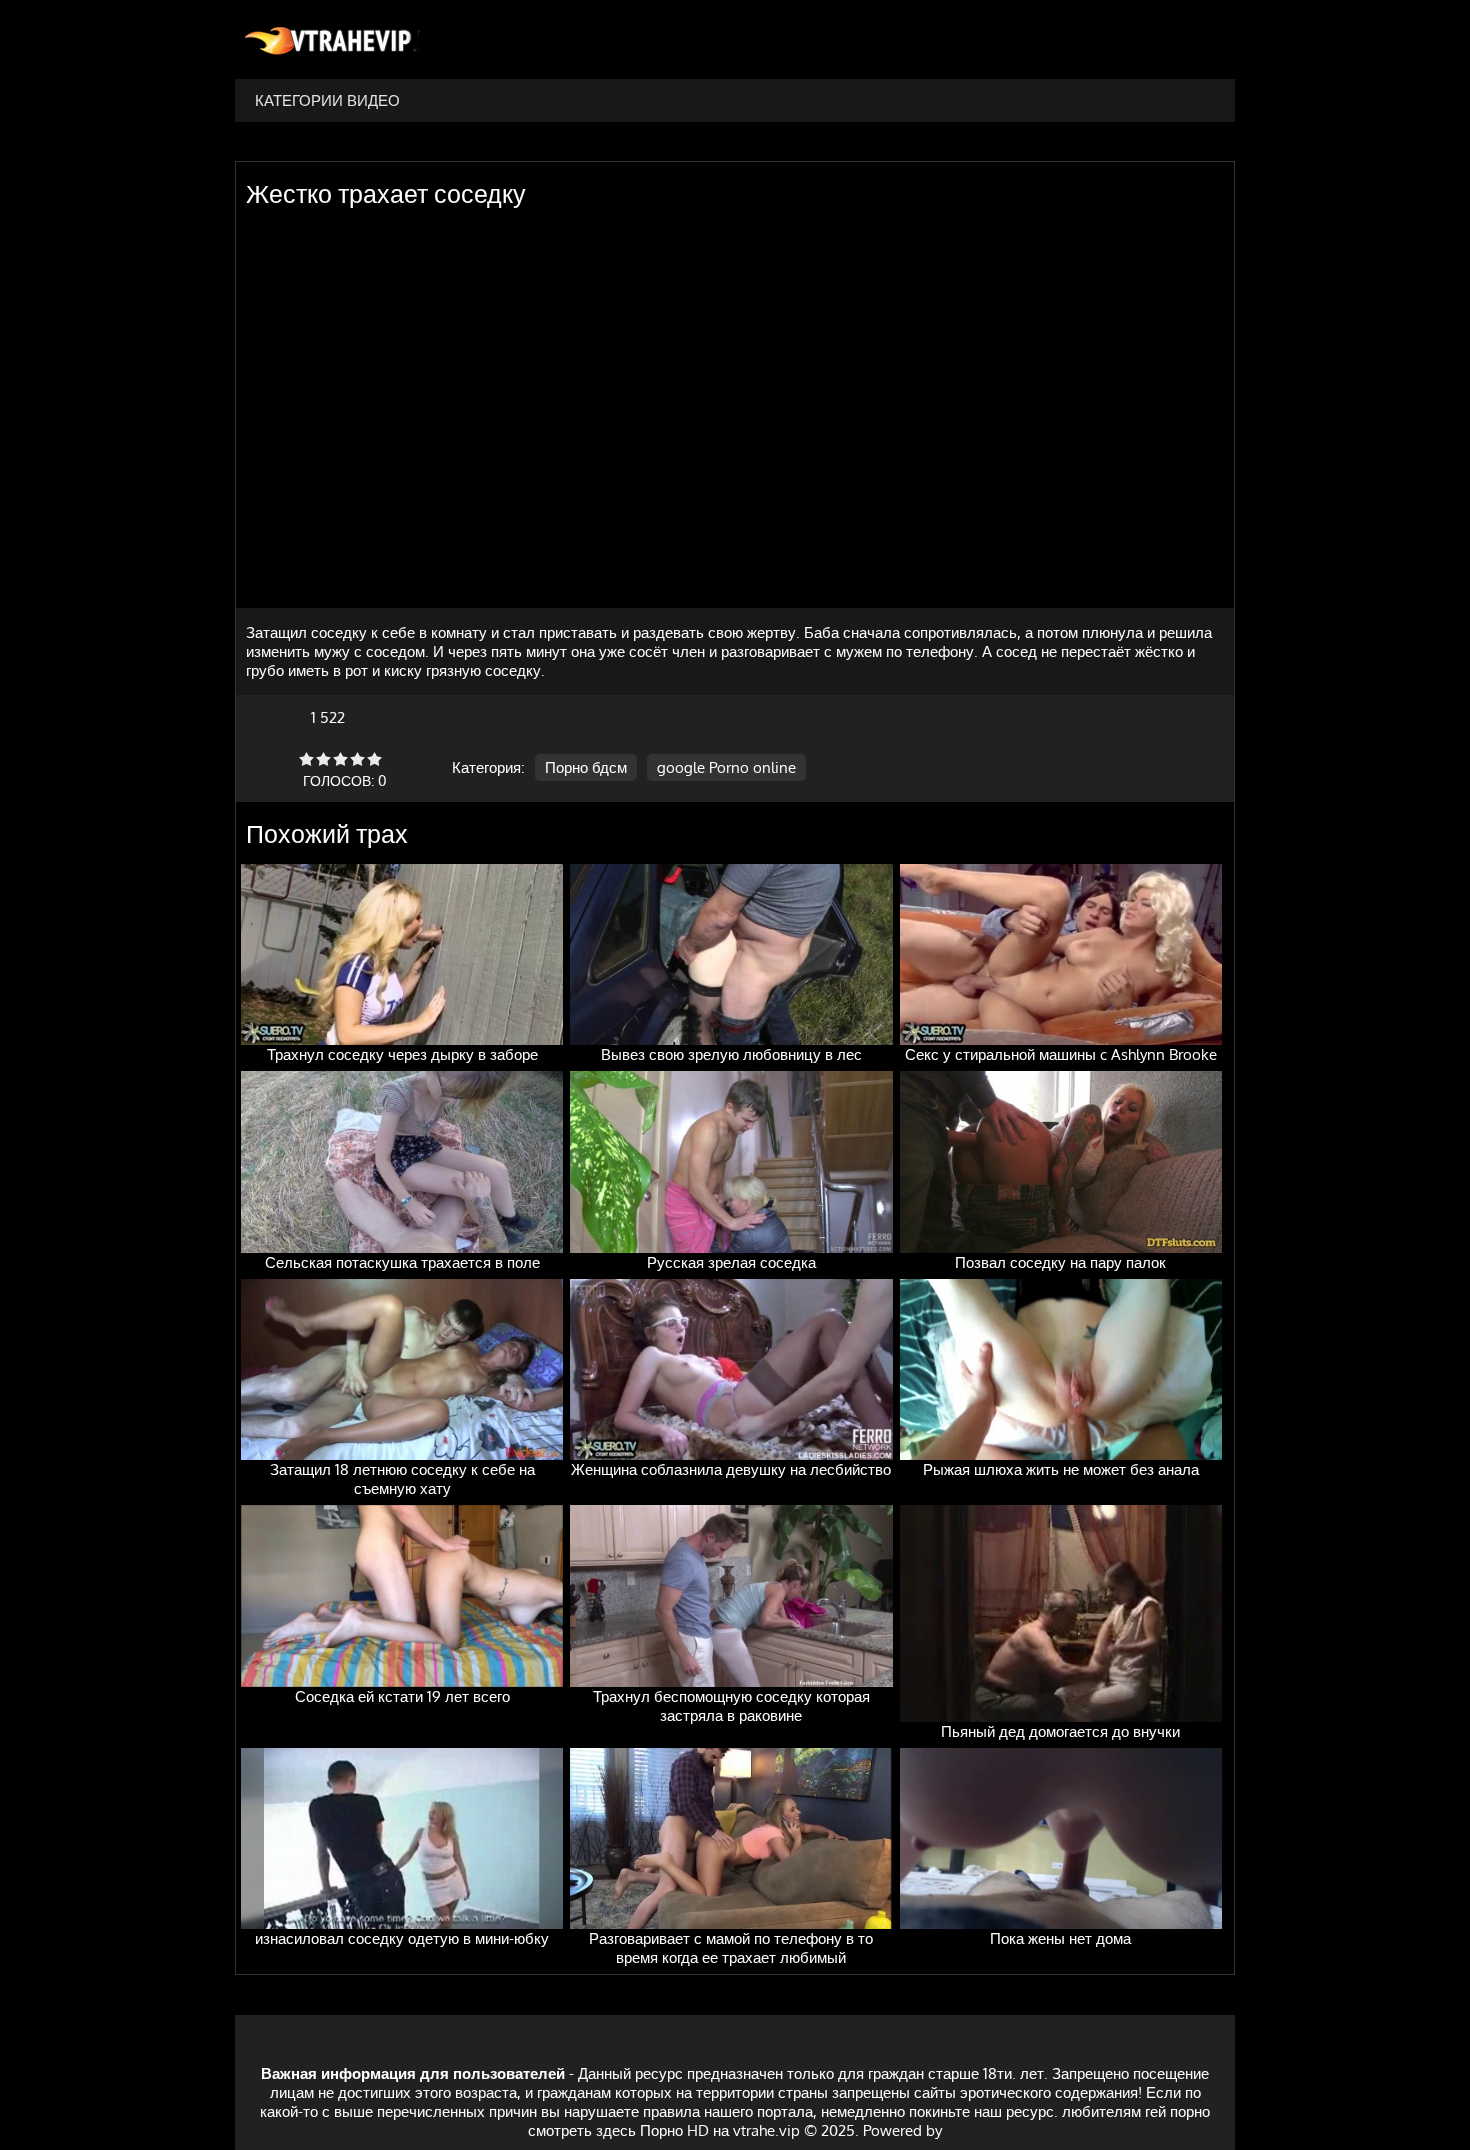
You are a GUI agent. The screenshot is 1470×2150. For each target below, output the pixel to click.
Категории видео (327, 100)
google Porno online (726, 767)
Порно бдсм (586, 767)
